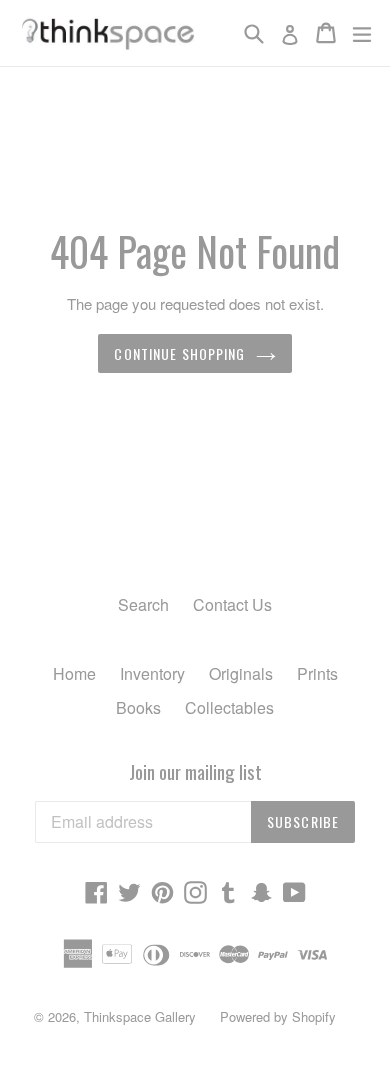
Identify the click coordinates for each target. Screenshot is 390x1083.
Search (143, 604)
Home (74, 673)
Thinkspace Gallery (140, 1016)
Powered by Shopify (278, 1016)
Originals (241, 673)
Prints (317, 673)
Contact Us (232, 604)
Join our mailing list (195, 771)
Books (138, 707)
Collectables (229, 707)
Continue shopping (179, 353)
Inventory (152, 673)
